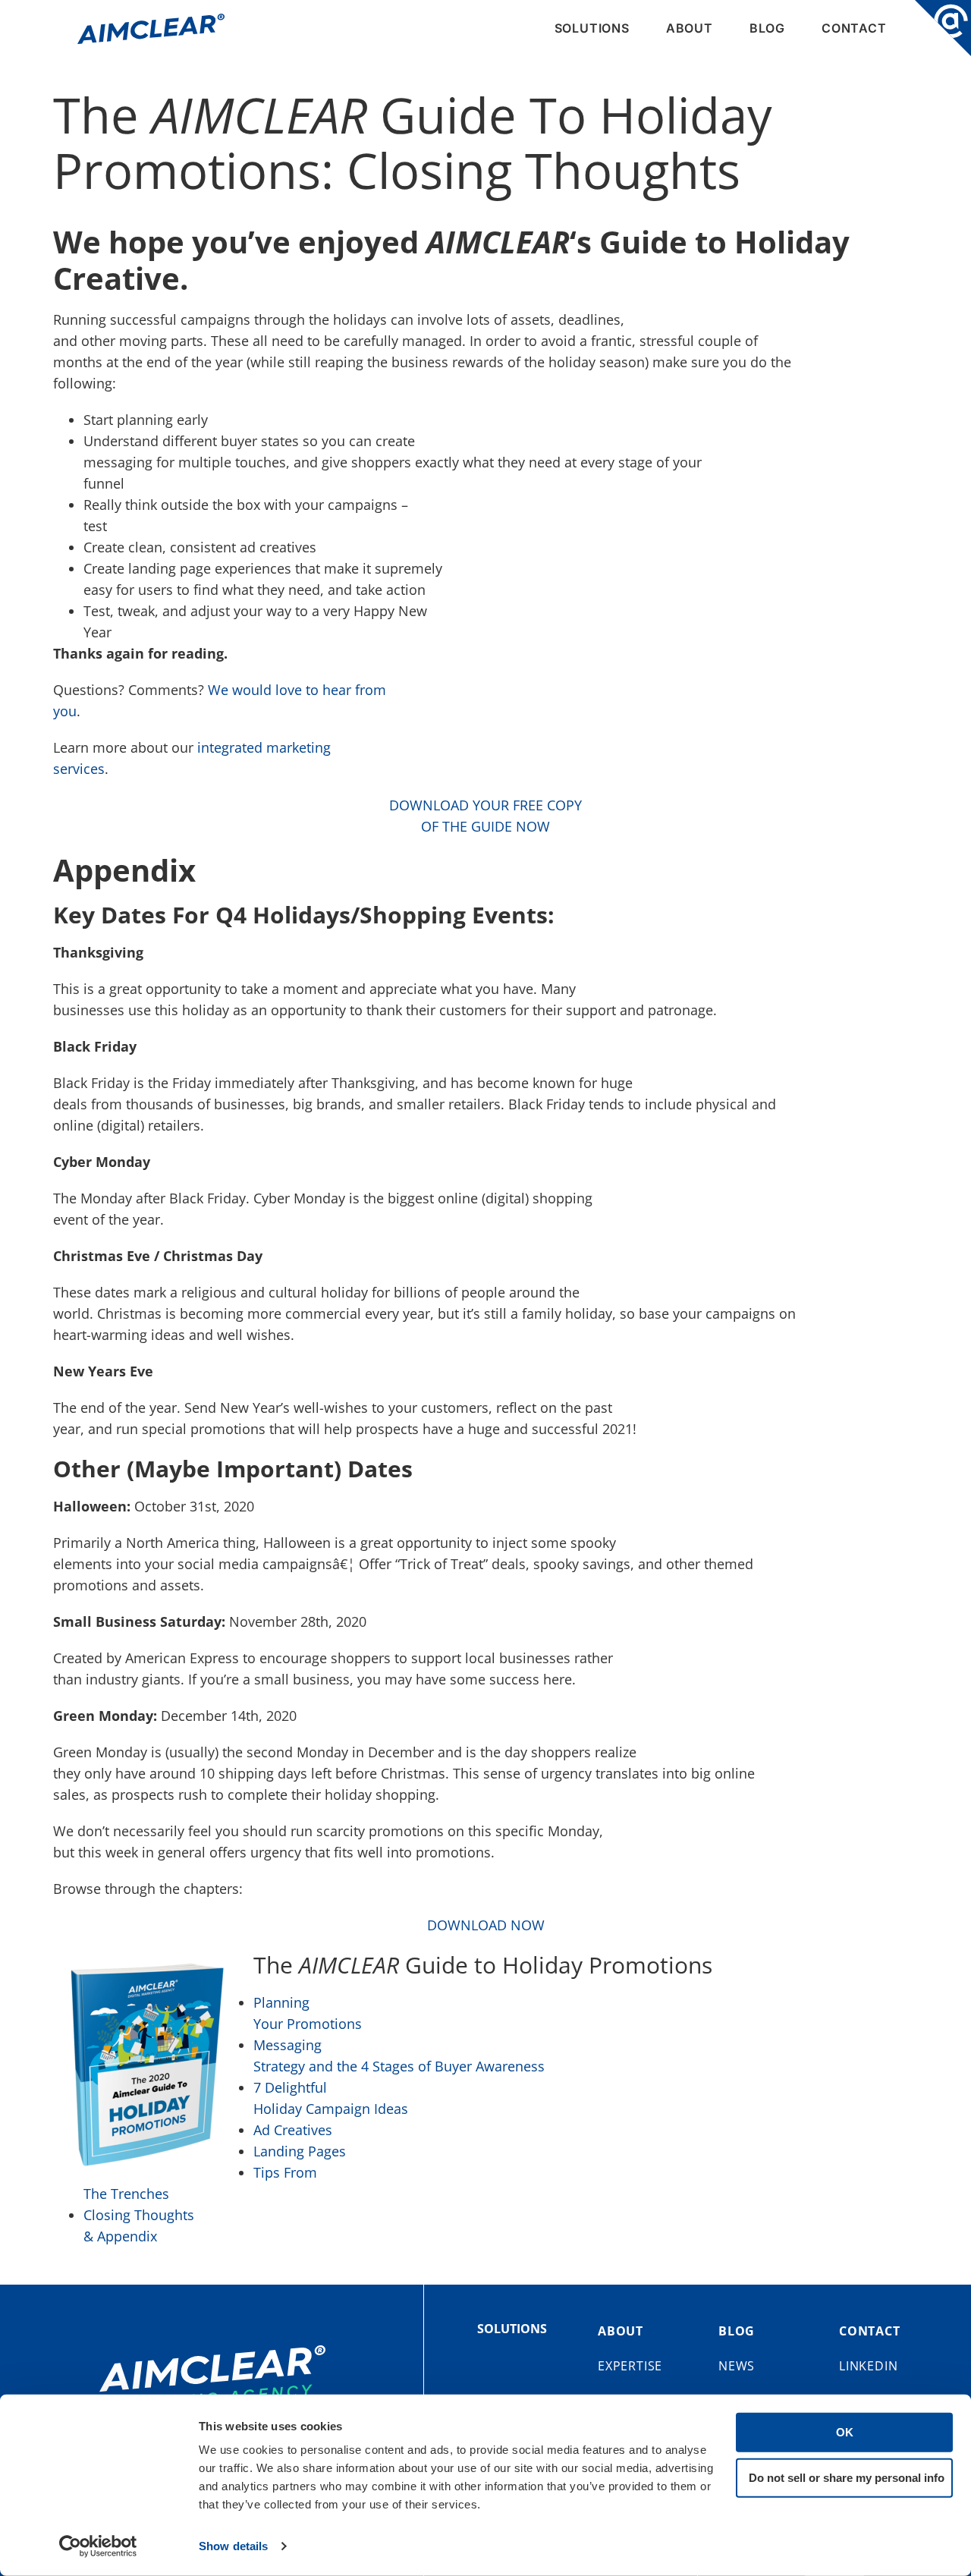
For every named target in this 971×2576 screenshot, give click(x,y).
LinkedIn (868, 2366)
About (690, 28)
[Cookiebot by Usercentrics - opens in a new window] (98, 2546)
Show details (233, 2546)
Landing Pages (300, 2151)
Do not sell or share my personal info (847, 2477)
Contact (854, 28)
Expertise (630, 2366)
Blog (767, 28)
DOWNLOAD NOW (486, 1925)
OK (845, 2432)
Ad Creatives (293, 2130)
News (737, 2366)
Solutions (592, 28)
